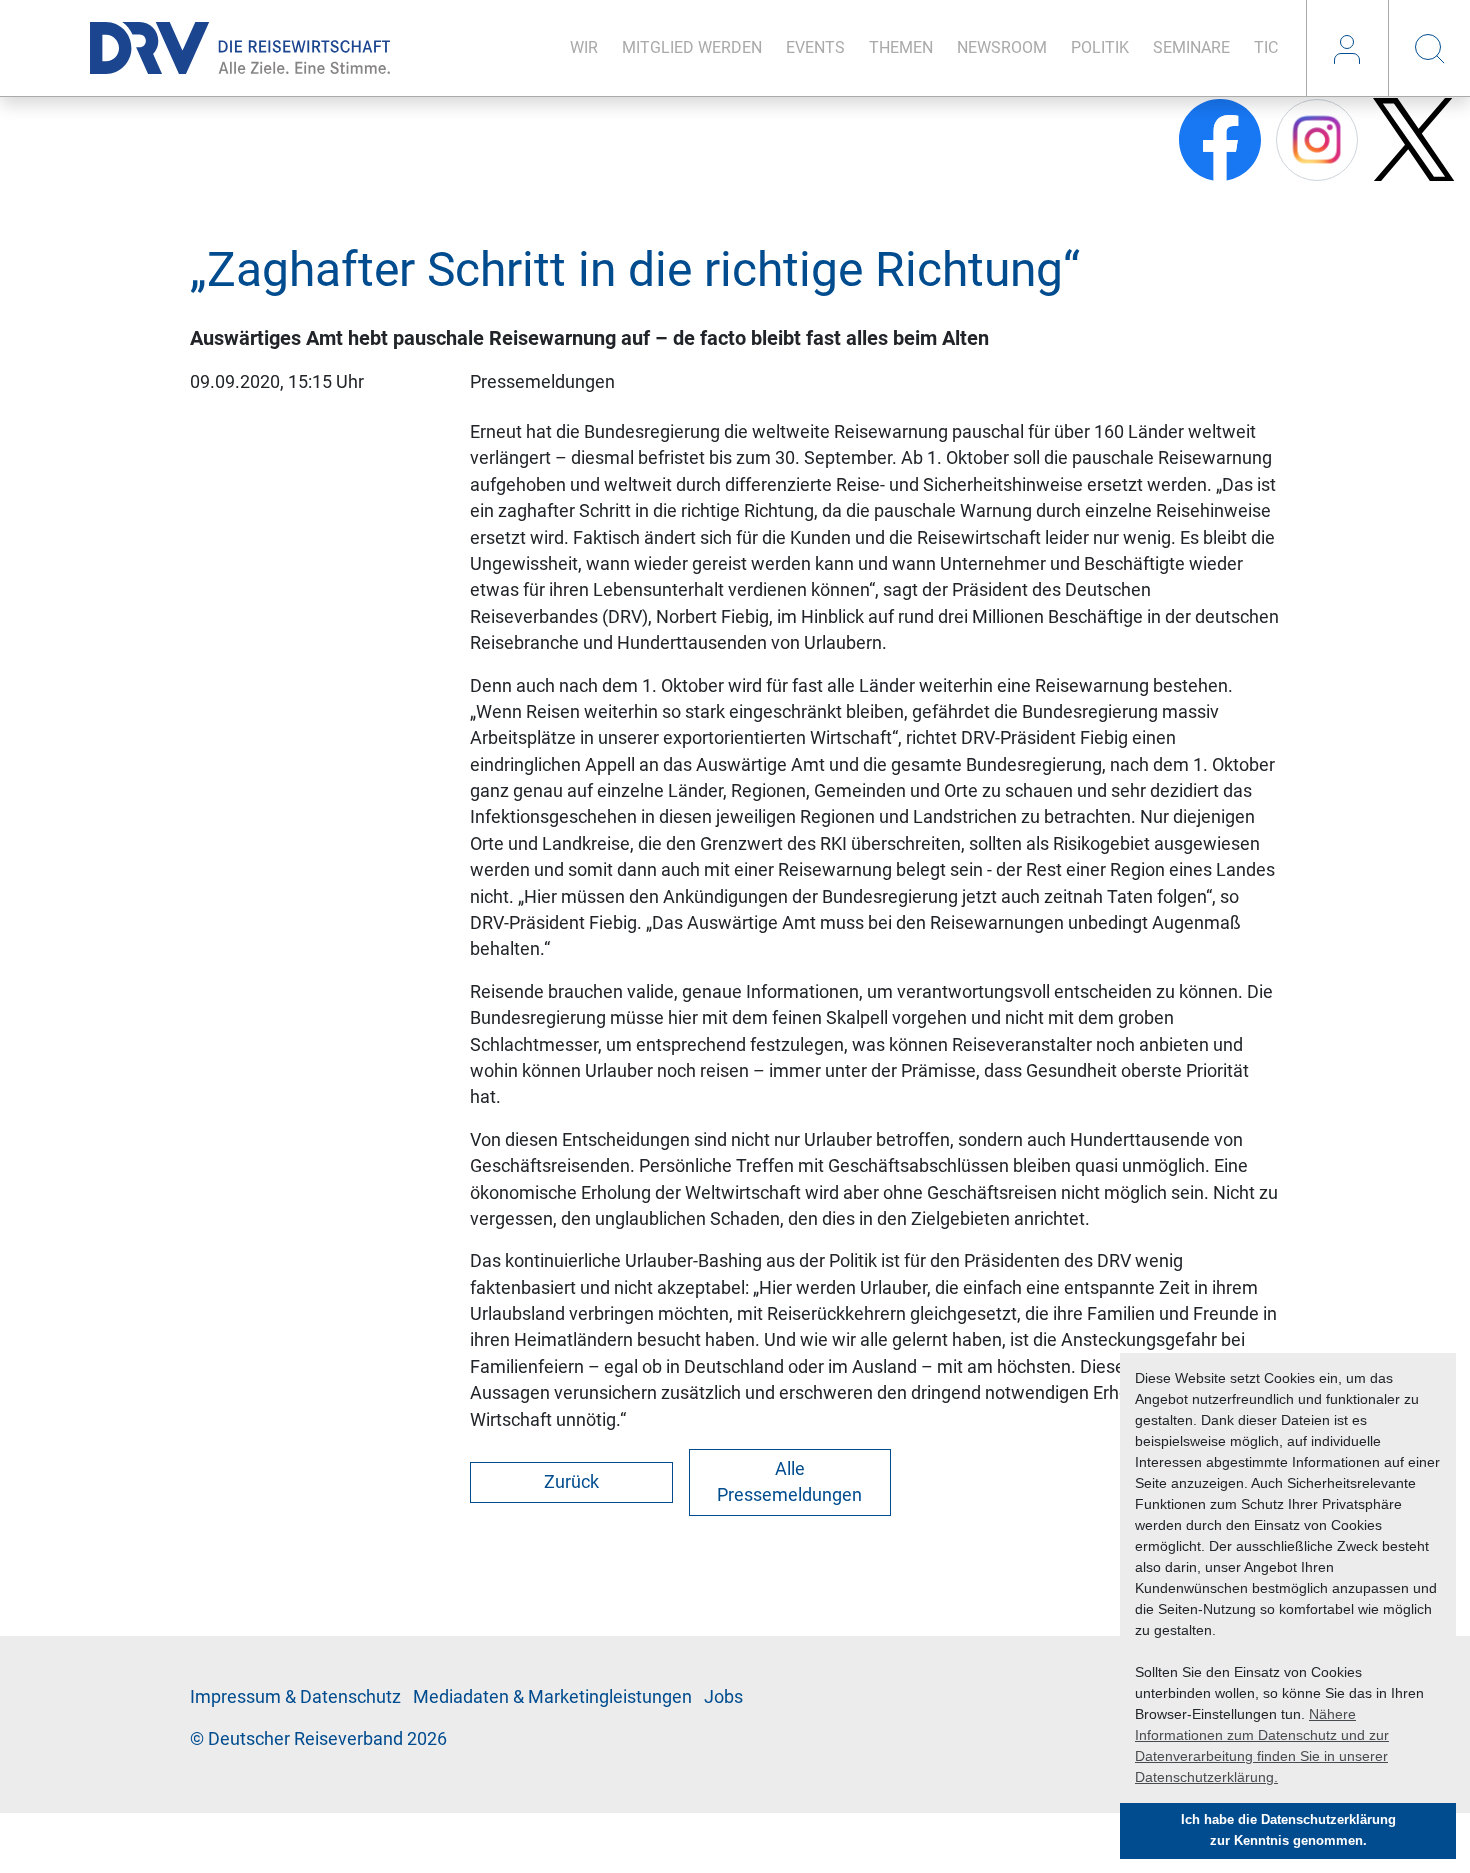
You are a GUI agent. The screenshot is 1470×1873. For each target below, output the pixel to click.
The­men (901, 47)
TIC (1266, 47)
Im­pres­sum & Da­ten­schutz (295, 1697)
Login (1347, 48)
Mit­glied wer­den (692, 47)
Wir (584, 47)
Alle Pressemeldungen (789, 1482)
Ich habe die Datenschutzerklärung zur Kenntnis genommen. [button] (1288, 1830)
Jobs (723, 1697)
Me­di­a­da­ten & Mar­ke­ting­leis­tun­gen (552, 1697)
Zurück (571, 1482)
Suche (1429, 48)
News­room (1002, 47)
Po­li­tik (1100, 47)
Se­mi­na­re (1191, 47)
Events (815, 47)
